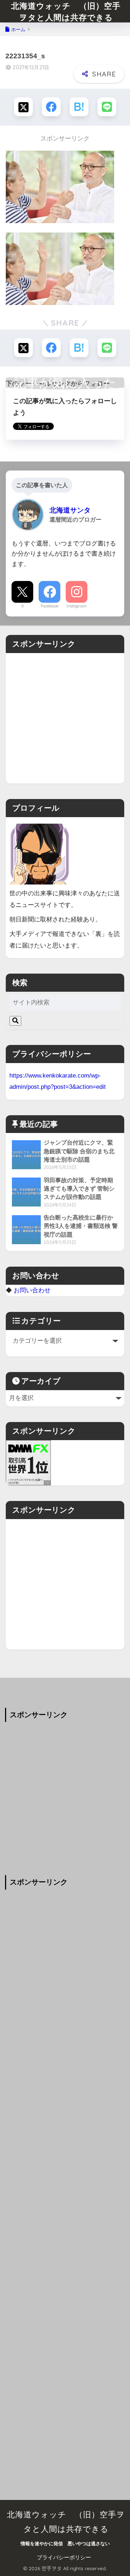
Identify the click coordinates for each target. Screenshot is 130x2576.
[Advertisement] (65, 718)
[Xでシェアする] (23, 107)
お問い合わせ (32, 1290)
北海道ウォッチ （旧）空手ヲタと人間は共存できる (66, 11)
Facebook (50, 606)
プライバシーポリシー (64, 2558)
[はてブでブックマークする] (79, 107)
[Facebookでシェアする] (51, 107)
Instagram (77, 606)
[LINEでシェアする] (107, 107)
